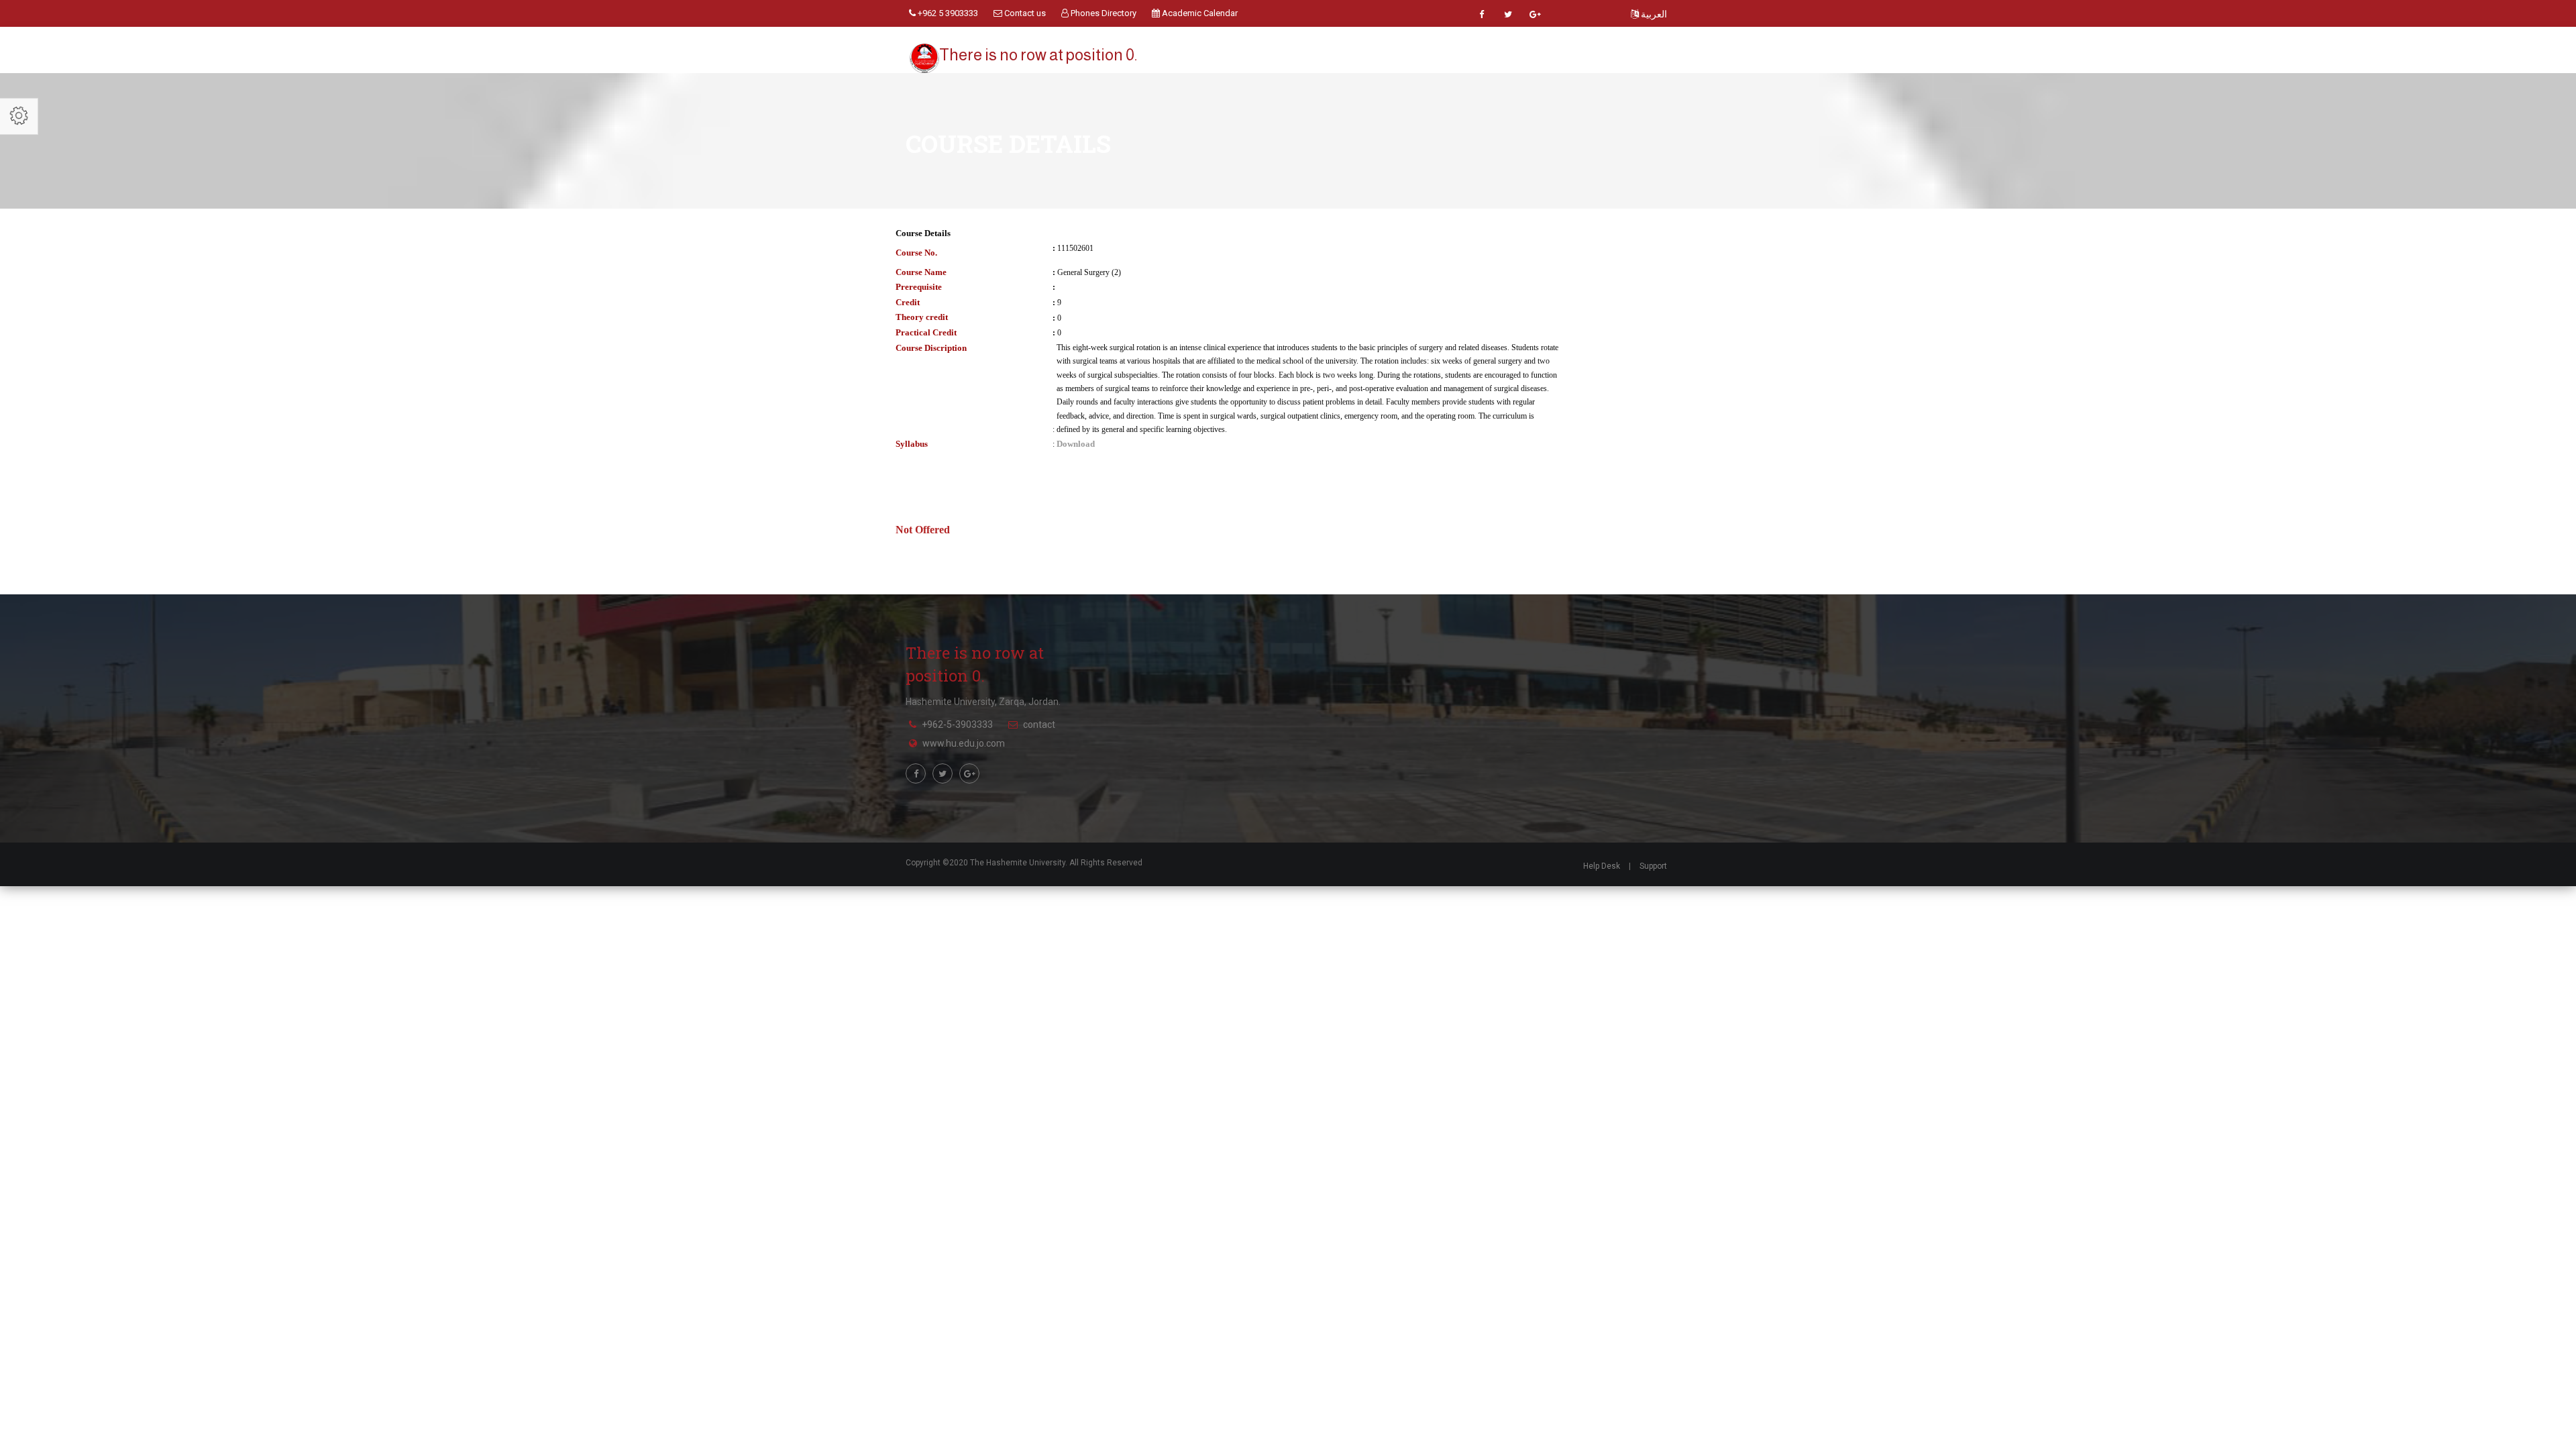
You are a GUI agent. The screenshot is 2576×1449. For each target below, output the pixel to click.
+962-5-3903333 (957, 724)
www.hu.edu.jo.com (964, 743)
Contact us (1024, 13)
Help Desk (1602, 866)
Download (1076, 444)
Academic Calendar (1199, 13)
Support (1653, 866)
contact (1039, 724)
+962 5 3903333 (947, 13)
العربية (1653, 14)
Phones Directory (1103, 13)
